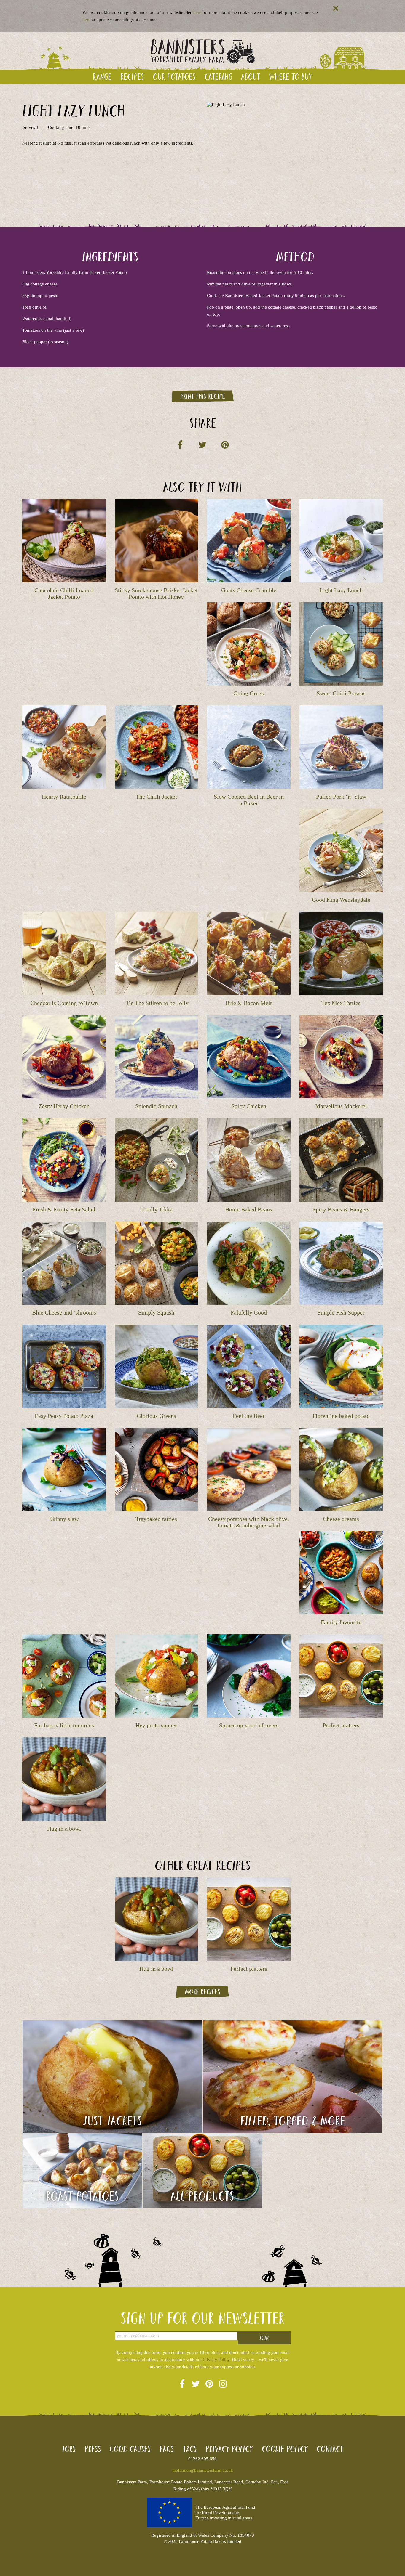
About (251, 77)
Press (93, 2449)
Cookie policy (285, 2449)
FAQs (167, 2449)
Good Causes (130, 2449)
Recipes (132, 77)
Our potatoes (174, 77)
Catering (218, 77)
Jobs (69, 2449)
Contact (330, 2449)
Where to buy (291, 77)
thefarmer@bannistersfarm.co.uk (203, 2470)
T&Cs (190, 2449)
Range (102, 77)
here (197, 12)
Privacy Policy (216, 2360)
